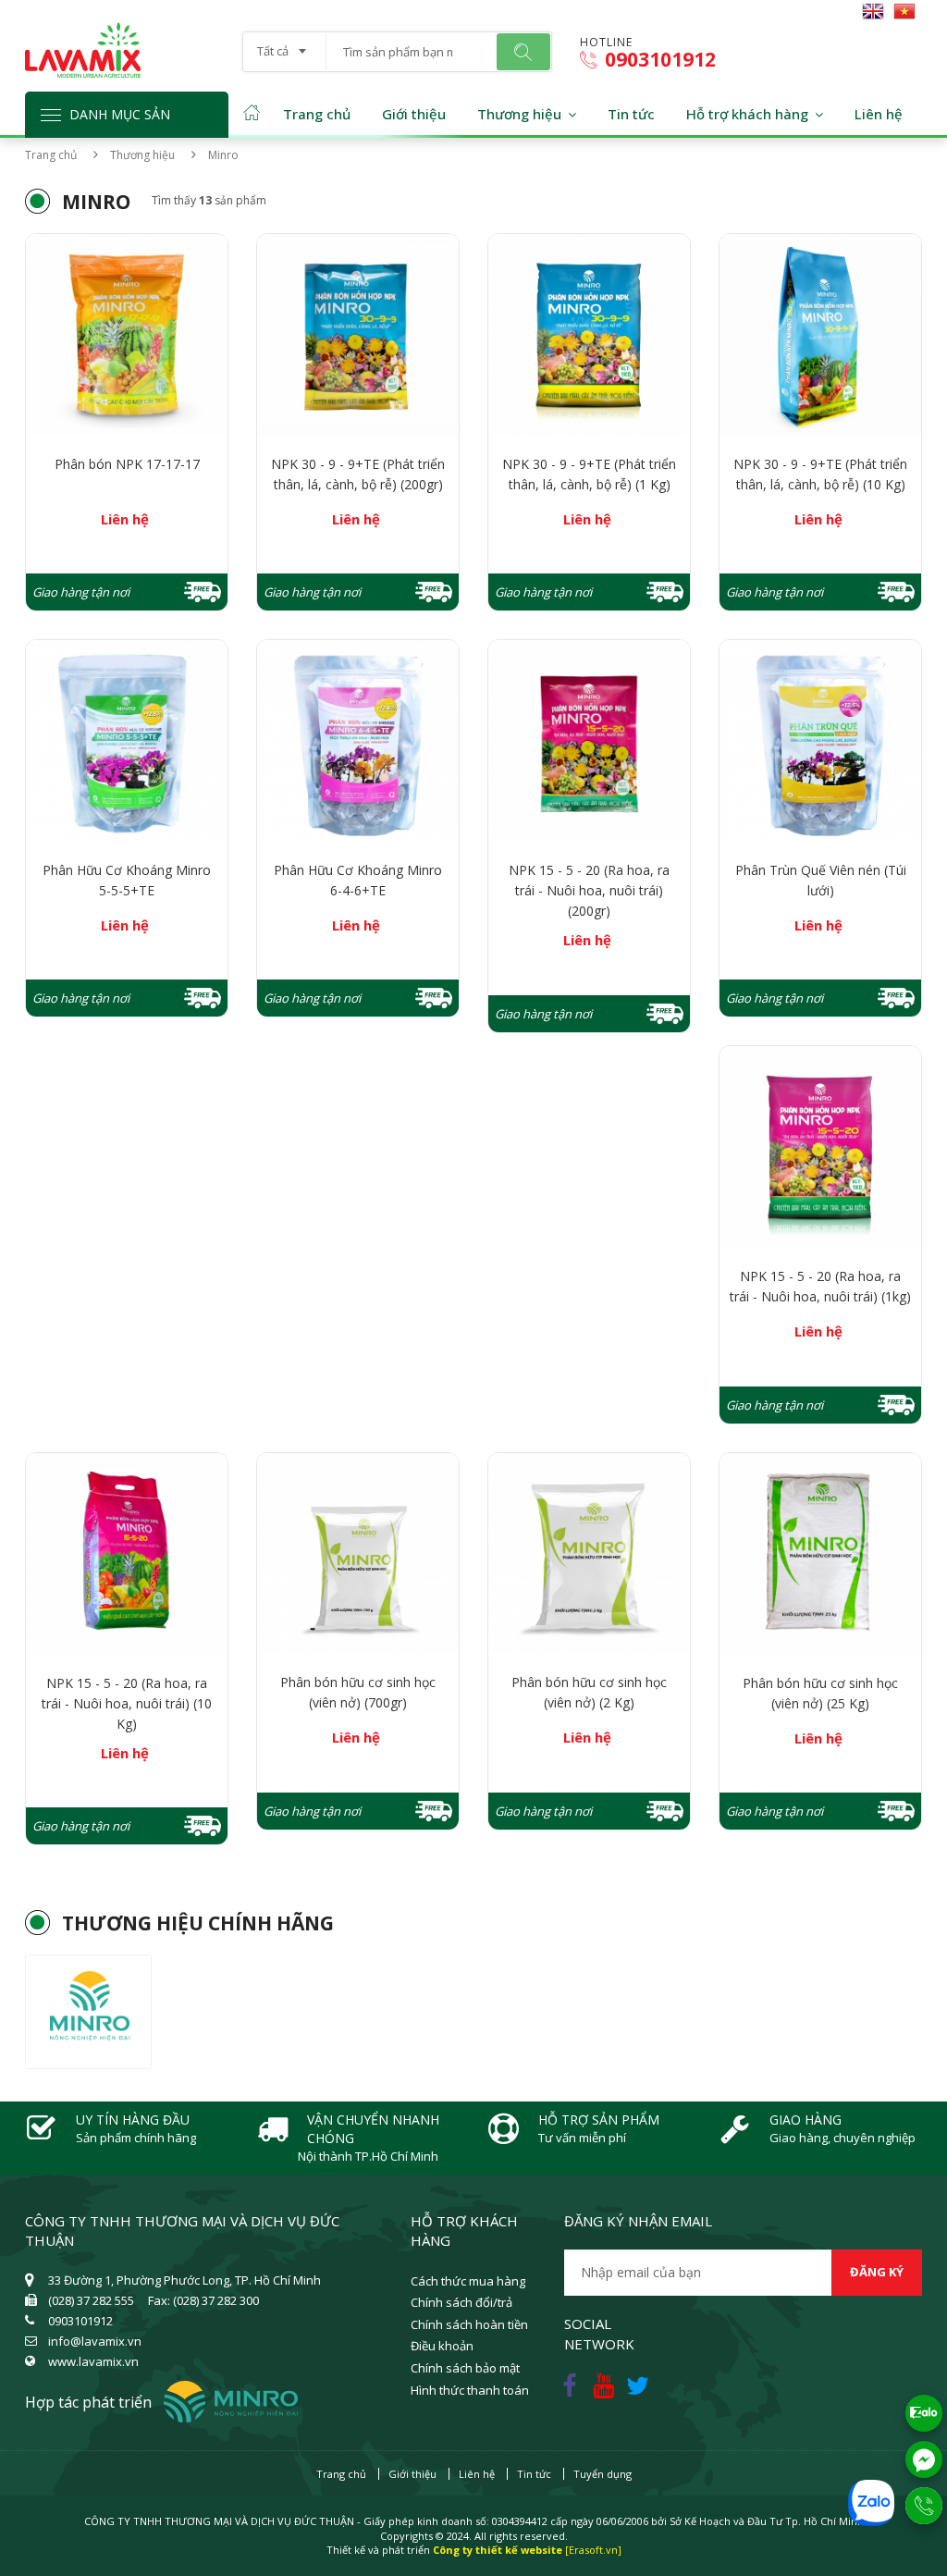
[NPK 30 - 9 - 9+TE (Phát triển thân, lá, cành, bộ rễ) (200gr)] (358, 335)
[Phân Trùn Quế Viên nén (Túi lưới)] (820, 741)
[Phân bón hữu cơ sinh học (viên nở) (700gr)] (358, 1554)
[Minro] (88, 2012)
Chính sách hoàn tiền (469, 2324)
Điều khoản (442, 2346)
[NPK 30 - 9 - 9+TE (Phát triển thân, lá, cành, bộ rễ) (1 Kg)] (589, 335)
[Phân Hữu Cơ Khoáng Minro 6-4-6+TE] (358, 741)
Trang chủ (317, 114)
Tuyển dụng (603, 2474)
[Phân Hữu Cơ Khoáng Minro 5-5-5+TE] (127, 741)
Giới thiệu (414, 114)
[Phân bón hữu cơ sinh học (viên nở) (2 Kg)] (589, 1554)
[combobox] (284, 45)
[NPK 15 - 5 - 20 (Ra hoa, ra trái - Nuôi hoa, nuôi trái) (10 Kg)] (127, 1554)
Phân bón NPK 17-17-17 (127, 464)
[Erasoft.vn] (593, 2550)
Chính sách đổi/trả (461, 2302)
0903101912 (658, 60)
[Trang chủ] (83, 31)
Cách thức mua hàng (468, 2281)
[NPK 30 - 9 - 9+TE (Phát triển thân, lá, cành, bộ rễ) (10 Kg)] (820, 335)
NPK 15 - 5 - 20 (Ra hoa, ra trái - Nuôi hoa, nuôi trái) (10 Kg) (127, 1703)
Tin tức (631, 114)
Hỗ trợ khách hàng (747, 114)
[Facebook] (571, 2380)
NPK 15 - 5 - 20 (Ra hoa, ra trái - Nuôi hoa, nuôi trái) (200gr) (589, 890)
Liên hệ (879, 114)
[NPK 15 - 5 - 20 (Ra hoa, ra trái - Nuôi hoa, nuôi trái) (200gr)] (589, 741)
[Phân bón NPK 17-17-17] (127, 335)
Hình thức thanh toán (470, 2390)
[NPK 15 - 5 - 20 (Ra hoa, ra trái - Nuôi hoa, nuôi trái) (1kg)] (820, 1147)
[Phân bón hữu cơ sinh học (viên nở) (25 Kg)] (820, 1554)
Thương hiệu (519, 114)
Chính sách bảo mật (465, 2368)
